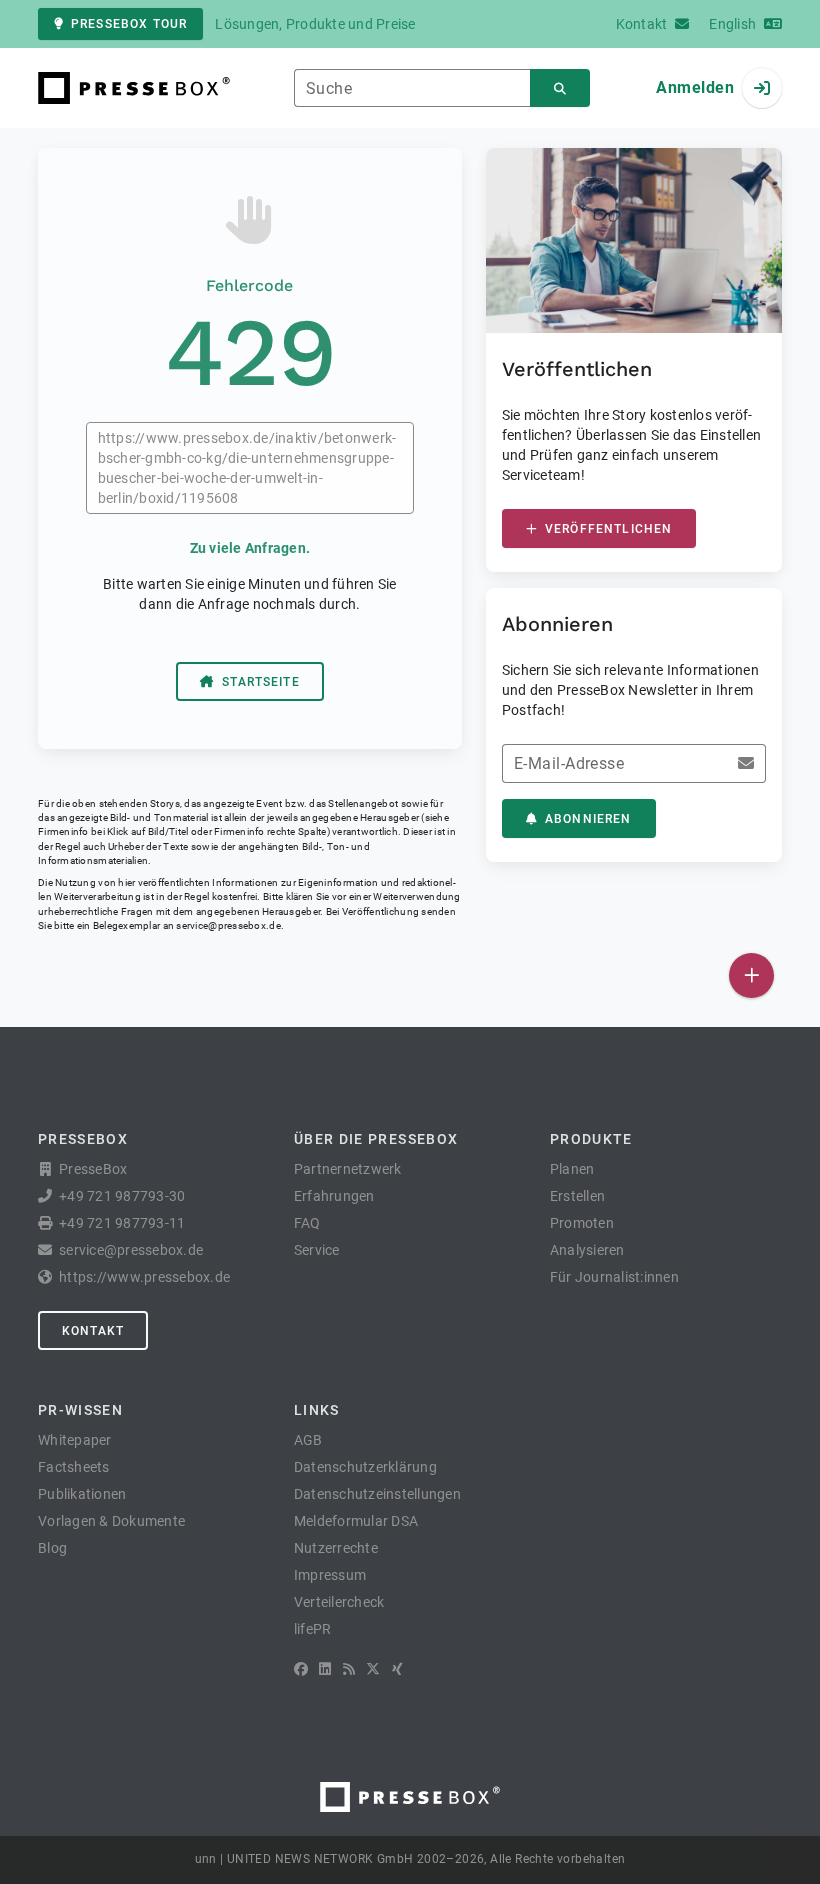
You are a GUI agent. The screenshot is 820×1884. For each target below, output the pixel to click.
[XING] (397, 1669)
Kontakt (93, 1331)
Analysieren (587, 1250)
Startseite (261, 682)
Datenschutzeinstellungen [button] (377, 1494)
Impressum (330, 1575)
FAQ (307, 1223)
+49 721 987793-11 (122, 1223)
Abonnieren (588, 819)
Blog (52, 1548)
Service (317, 1250)
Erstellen (577, 1196)
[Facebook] (301, 1669)
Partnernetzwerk (348, 1169)
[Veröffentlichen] (751, 975)
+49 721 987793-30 (122, 1196)
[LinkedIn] (325, 1669)
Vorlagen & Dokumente (111, 1521)
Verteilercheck (339, 1602)
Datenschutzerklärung (365, 1467)
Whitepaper (75, 1440)
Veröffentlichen (608, 529)
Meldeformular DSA (356, 1521)
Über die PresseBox (376, 1139)
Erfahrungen (334, 1196)
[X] (373, 1669)
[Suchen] (560, 88)
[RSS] (349, 1669)
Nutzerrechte (336, 1548)
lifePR (313, 1629)
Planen (572, 1169)
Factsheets (74, 1467)
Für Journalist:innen (614, 1277)
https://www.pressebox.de (144, 1277)
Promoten (582, 1223)
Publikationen (82, 1494)
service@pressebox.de (228, 925)
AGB (308, 1440)
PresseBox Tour (129, 24)
